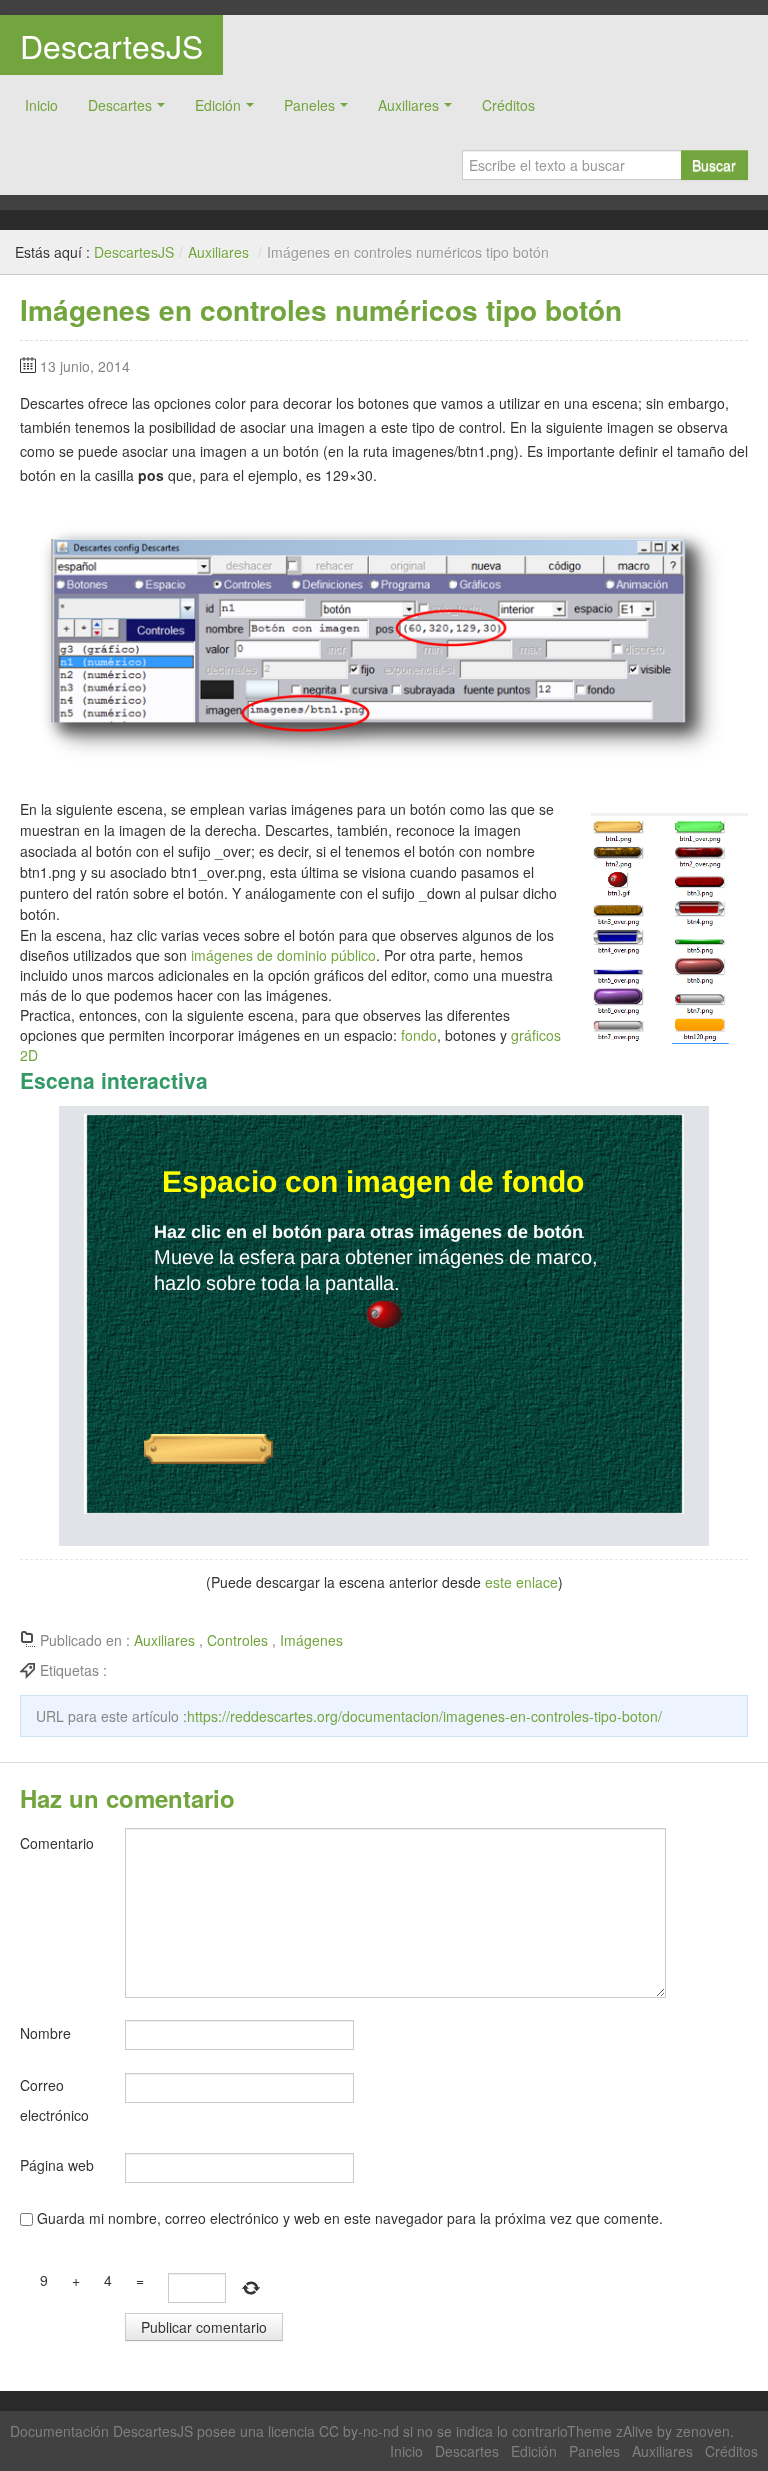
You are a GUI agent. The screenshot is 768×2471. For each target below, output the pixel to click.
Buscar (714, 165)
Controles (237, 1640)
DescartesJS (111, 45)
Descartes (120, 105)
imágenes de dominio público (281, 955)
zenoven (703, 2431)
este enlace (521, 1582)
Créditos (508, 105)
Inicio (41, 105)
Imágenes (311, 1640)
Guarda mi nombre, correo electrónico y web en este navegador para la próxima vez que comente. (350, 2218)
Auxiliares (408, 105)
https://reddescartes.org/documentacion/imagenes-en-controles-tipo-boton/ (424, 1716)
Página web (57, 2165)
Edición (218, 105)
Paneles (309, 105)
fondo (419, 1035)
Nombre (45, 2033)
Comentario (57, 1843)
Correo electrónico (54, 2100)
